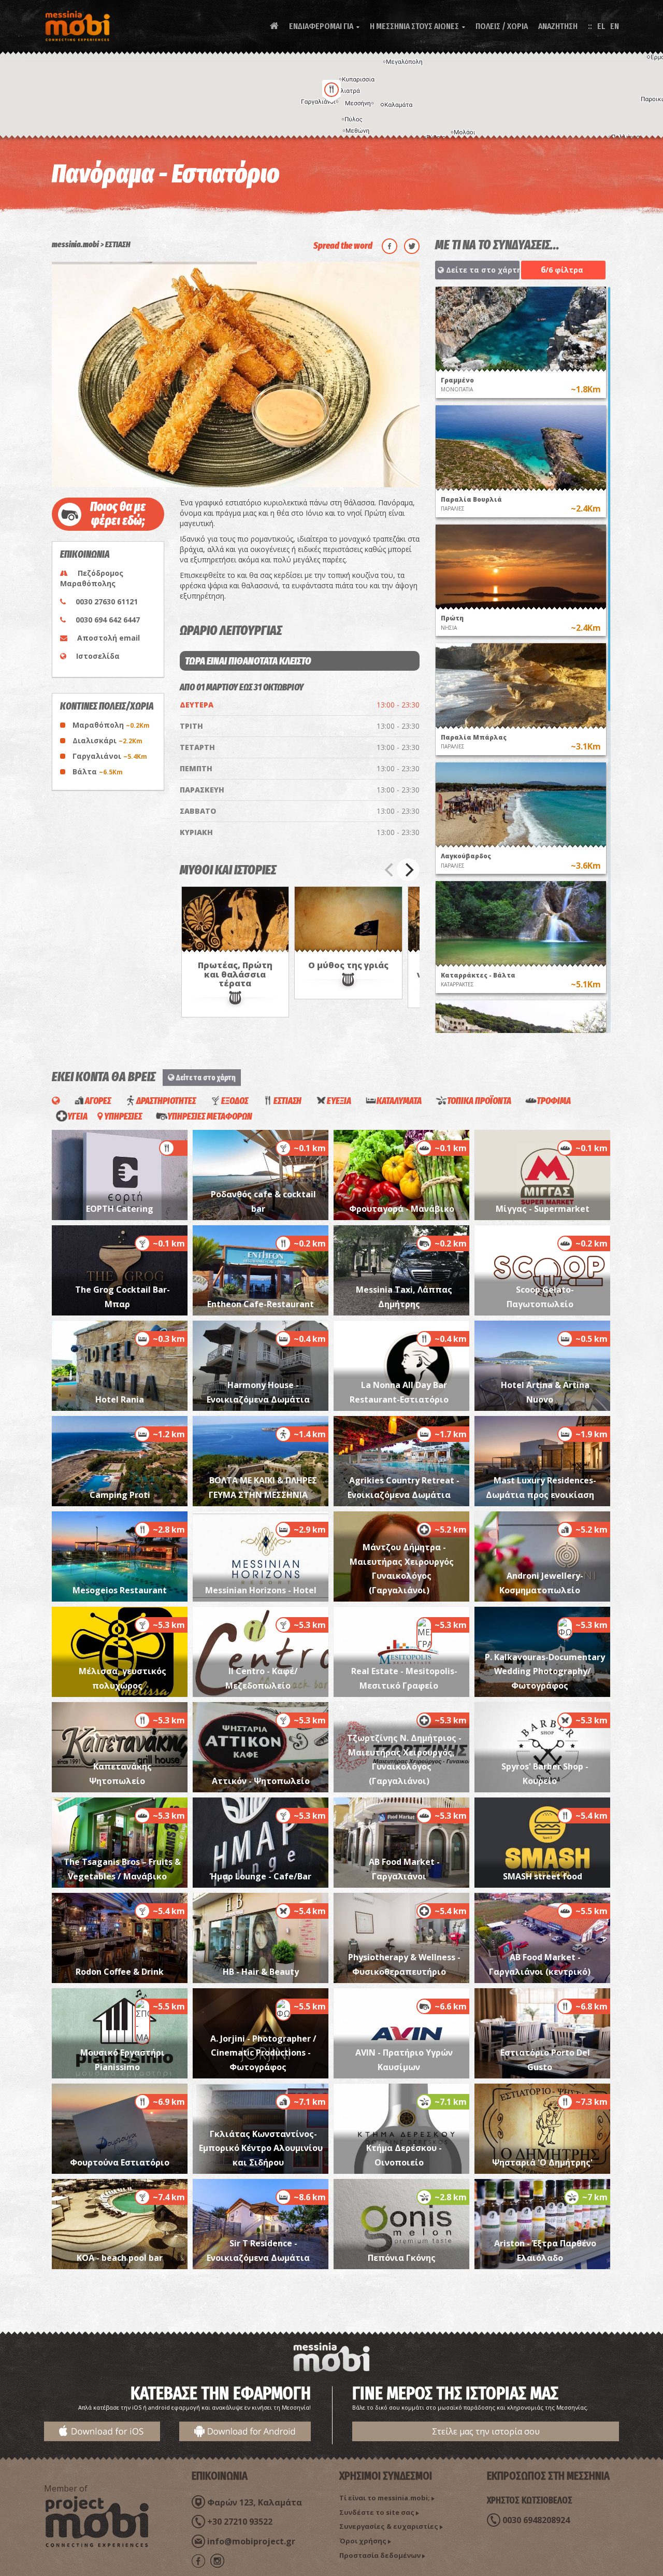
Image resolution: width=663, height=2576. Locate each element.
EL (601, 26)
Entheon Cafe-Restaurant (261, 1304)
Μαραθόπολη (111, 725)
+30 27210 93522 (240, 2522)
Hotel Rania (120, 1399)
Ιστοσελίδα (98, 656)
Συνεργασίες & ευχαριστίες (389, 2526)
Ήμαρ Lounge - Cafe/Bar (261, 1876)
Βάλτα (98, 772)
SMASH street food (543, 1876)
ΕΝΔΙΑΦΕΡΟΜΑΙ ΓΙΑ (324, 26)
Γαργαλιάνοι (110, 756)
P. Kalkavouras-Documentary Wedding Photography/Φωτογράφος (545, 1671)
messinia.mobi (75, 244)
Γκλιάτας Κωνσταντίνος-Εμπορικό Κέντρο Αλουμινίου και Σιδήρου (261, 2148)
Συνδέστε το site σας (377, 2512)
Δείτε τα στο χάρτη (482, 270)
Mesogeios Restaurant (120, 1590)
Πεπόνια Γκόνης (402, 2258)
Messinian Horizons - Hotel (261, 1590)
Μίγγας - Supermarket (543, 1209)
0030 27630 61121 (107, 601)
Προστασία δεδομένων (380, 2555)
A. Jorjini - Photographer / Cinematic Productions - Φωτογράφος (263, 2053)
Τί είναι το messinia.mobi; (385, 2498)
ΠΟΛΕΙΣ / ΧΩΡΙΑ (502, 26)
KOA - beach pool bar (120, 2258)
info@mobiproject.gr (251, 2541)
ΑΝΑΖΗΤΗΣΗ (558, 26)
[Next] (408, 870)
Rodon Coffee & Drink (120, 1972)
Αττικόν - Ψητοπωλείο (261, 1781)
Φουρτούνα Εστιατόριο (120, 2162)
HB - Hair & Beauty (261, 1972)
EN (615, 26)
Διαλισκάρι (107, 740)
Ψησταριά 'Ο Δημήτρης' (542, 2162)
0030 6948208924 (536, 2520)
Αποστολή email (109, 638)
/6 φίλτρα (562, 270)
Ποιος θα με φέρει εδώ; (118, 514)
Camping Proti (120, 1495)
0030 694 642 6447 (108, 620)
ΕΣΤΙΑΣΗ (118, 244)
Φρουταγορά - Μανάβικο (402, 1209)
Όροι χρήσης (363, 2541)
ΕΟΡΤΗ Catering (120, 1209)
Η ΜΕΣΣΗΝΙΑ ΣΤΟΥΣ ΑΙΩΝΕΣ (417, 26)
